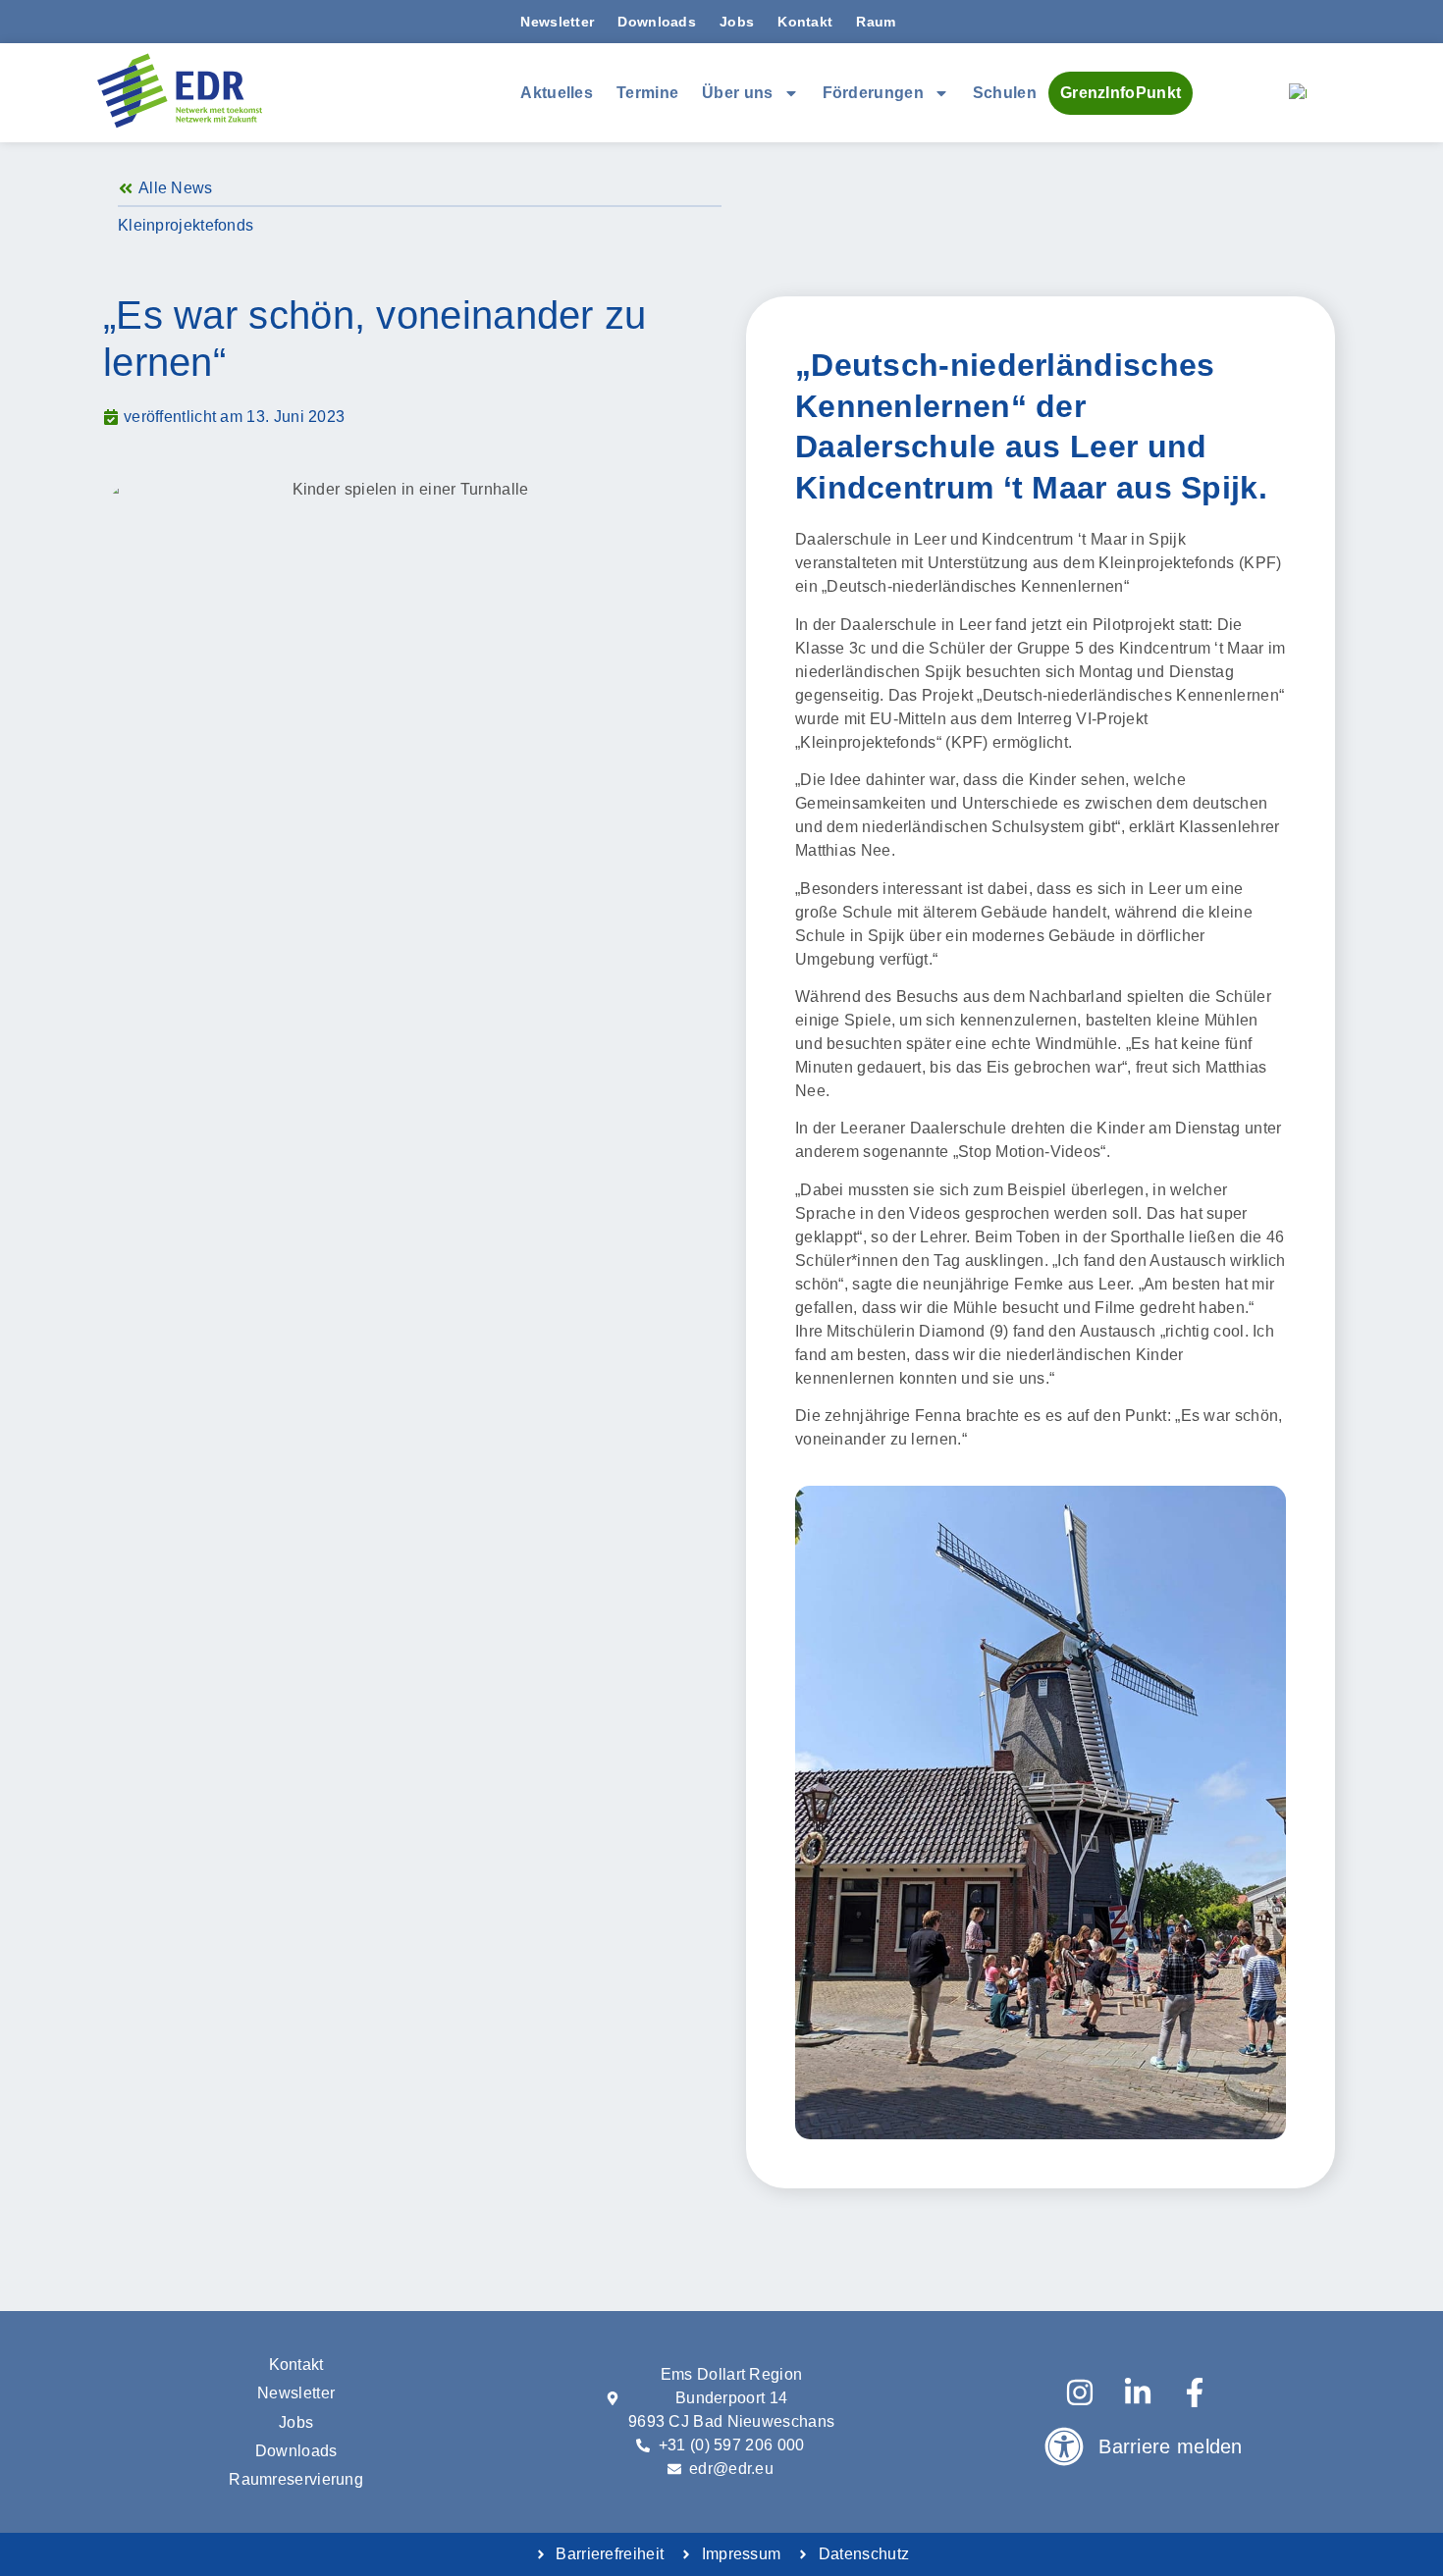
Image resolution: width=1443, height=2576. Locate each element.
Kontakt (805, 22)
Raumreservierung (296, 2479)
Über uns (737, 93)
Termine (647, 93)
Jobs (737, 22)
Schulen (1005, 93)
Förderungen (873, 93)
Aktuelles (557, 93)
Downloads (657, 22)
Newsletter (557, 22)
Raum (876, 22)
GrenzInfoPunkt (1121, 93)
